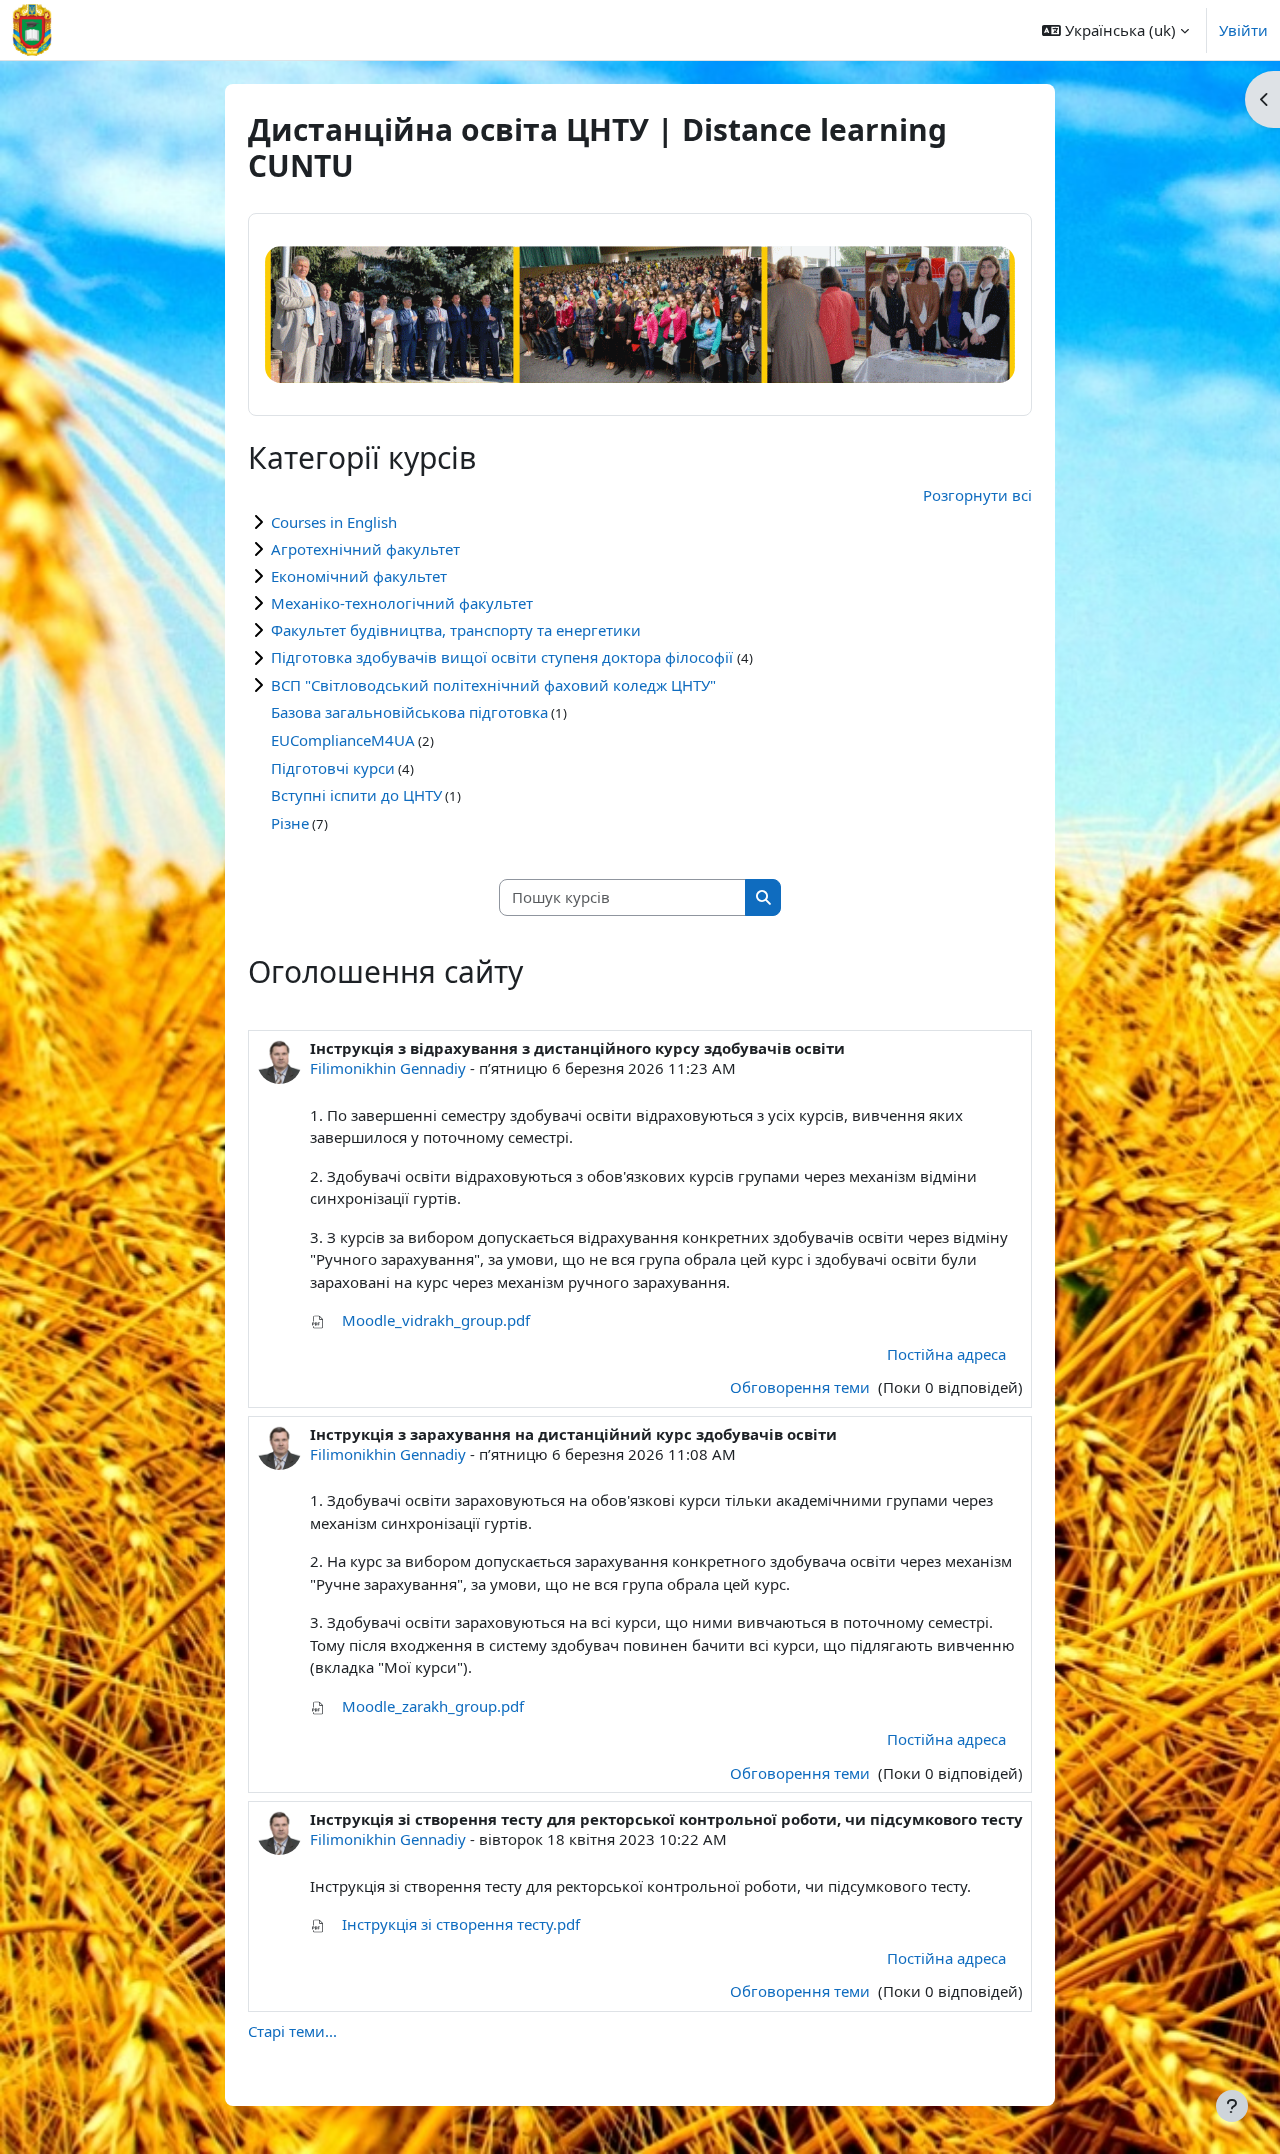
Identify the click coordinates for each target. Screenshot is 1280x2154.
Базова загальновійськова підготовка (409, 712)
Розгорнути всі (977, 495)
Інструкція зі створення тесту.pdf (459, 1924)
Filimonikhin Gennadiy (388, 1068)
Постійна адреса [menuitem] (946, 1354)
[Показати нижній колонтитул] (1232, 2106)
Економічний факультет (359, 576)
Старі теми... (292, 2031)
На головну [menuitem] (130, 30)
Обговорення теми (802, 1387)
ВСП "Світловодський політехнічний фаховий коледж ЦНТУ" (493, 685)
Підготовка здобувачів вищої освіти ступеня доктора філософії (504, 657)
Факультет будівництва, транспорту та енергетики (456, 630)
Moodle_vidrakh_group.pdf (434, 1320)
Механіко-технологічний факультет (402, 603)
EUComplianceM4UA (343, 740)
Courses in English (334, 522)
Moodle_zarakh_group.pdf (431, 1706)
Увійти (1243, 30)
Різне (290, 823)
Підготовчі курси (333, 768)
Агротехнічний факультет (365, 549)
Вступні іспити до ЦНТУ (356, 795)
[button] (1115, 30)
